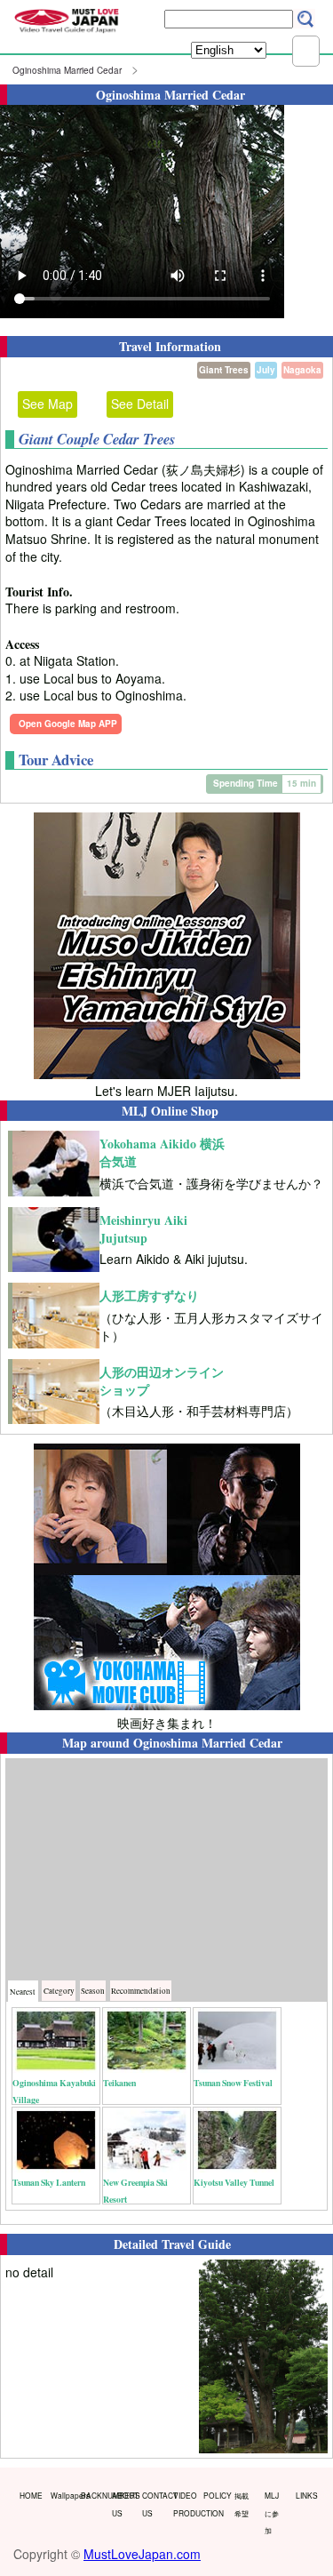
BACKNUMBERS (92, 2495)
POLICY (215, 2495)
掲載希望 (242, 2504)
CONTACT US (154, 2504)
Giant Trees (224, 370)
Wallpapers (62, 2495)
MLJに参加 (272, 2512)
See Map (48, 404)
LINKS (307, 2495)
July (266, 370)
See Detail (140, 404)
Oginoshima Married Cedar (67, 70)
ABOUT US (123, 2504)
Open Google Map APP (68, 724)
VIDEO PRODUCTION (185, 2504)
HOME (31, 2495)
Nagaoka (302, 370)
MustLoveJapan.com (142, 2554)
